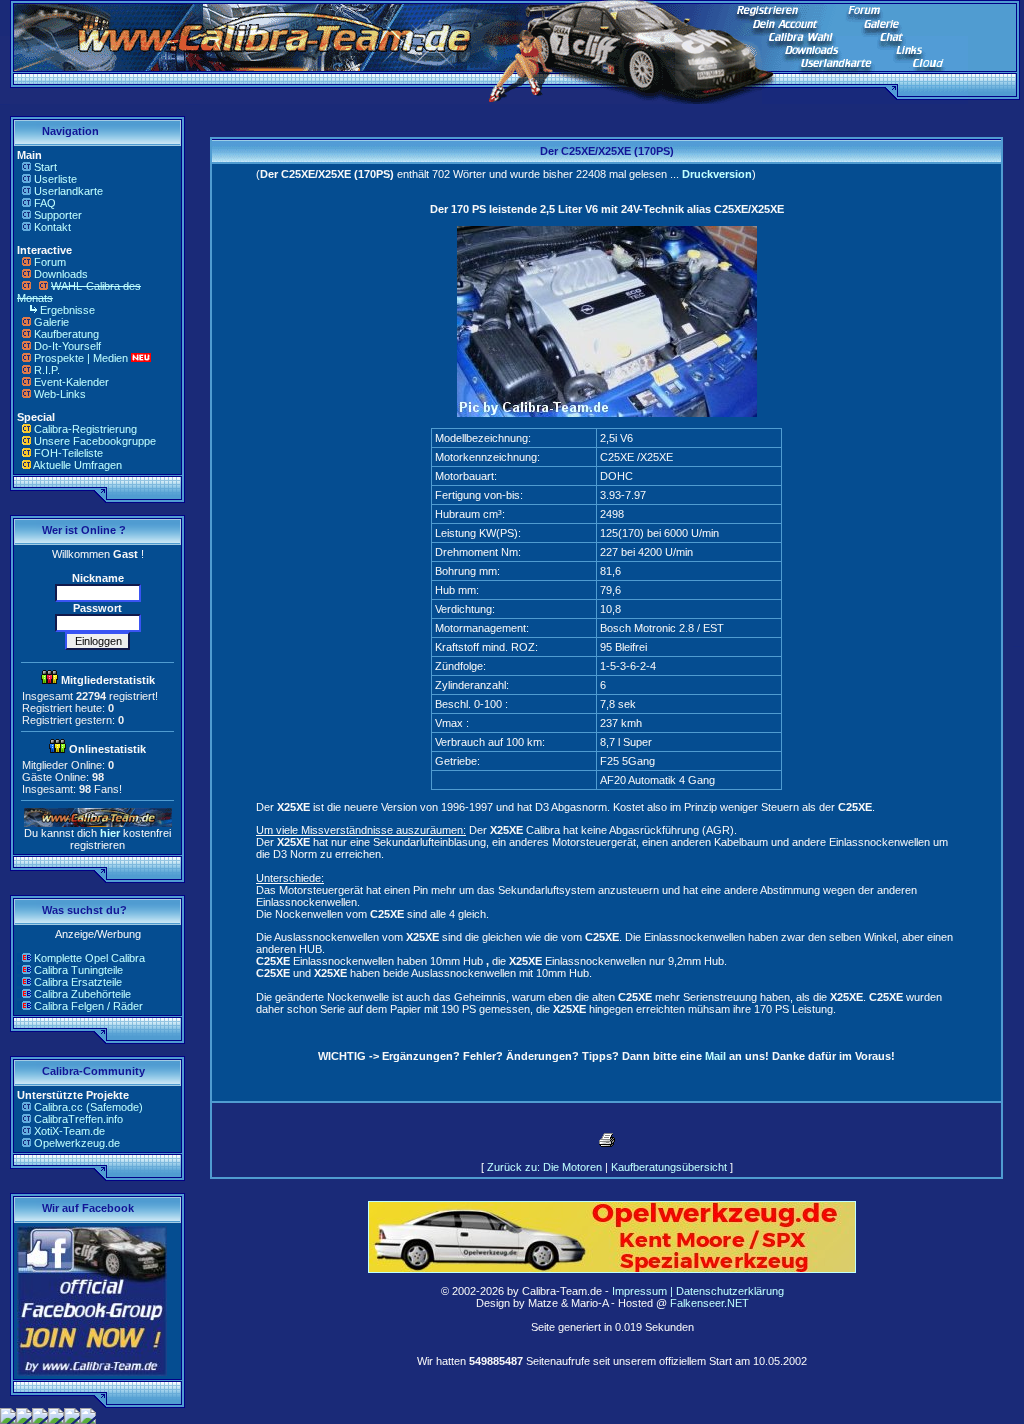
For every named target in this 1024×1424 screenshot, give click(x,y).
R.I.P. (47, 370)
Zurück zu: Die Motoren (544, 1167)
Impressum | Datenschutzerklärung (698, 1291)
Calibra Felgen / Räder (88, 1006)
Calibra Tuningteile (78, 970)
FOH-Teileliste (68, 453)
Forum (50, 262)
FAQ (45, 203)
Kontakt (52, 227)
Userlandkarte (68, 191)
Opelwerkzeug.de (77, 1143)
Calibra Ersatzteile (78, 982)
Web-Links (60, 394)
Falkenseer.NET (709, 1303)
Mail (715, 1056)
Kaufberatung (66, 334)
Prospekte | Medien (81, 358)
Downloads (61, 274)
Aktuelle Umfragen (77, 465)
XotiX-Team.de (69, 1131)
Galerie (51, 322)
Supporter (58, 215)
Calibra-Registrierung (85, 429)
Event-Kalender (71, 382)
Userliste (55, 179)
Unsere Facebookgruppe (95, 441)
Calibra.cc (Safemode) (88, 1107)
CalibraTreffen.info (78, 1119)
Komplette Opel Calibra (89, 958)
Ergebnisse (67, 310)
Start (45, 167)
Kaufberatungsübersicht (669, 1167)
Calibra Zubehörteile (82, 994)
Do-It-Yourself (67, 346)
